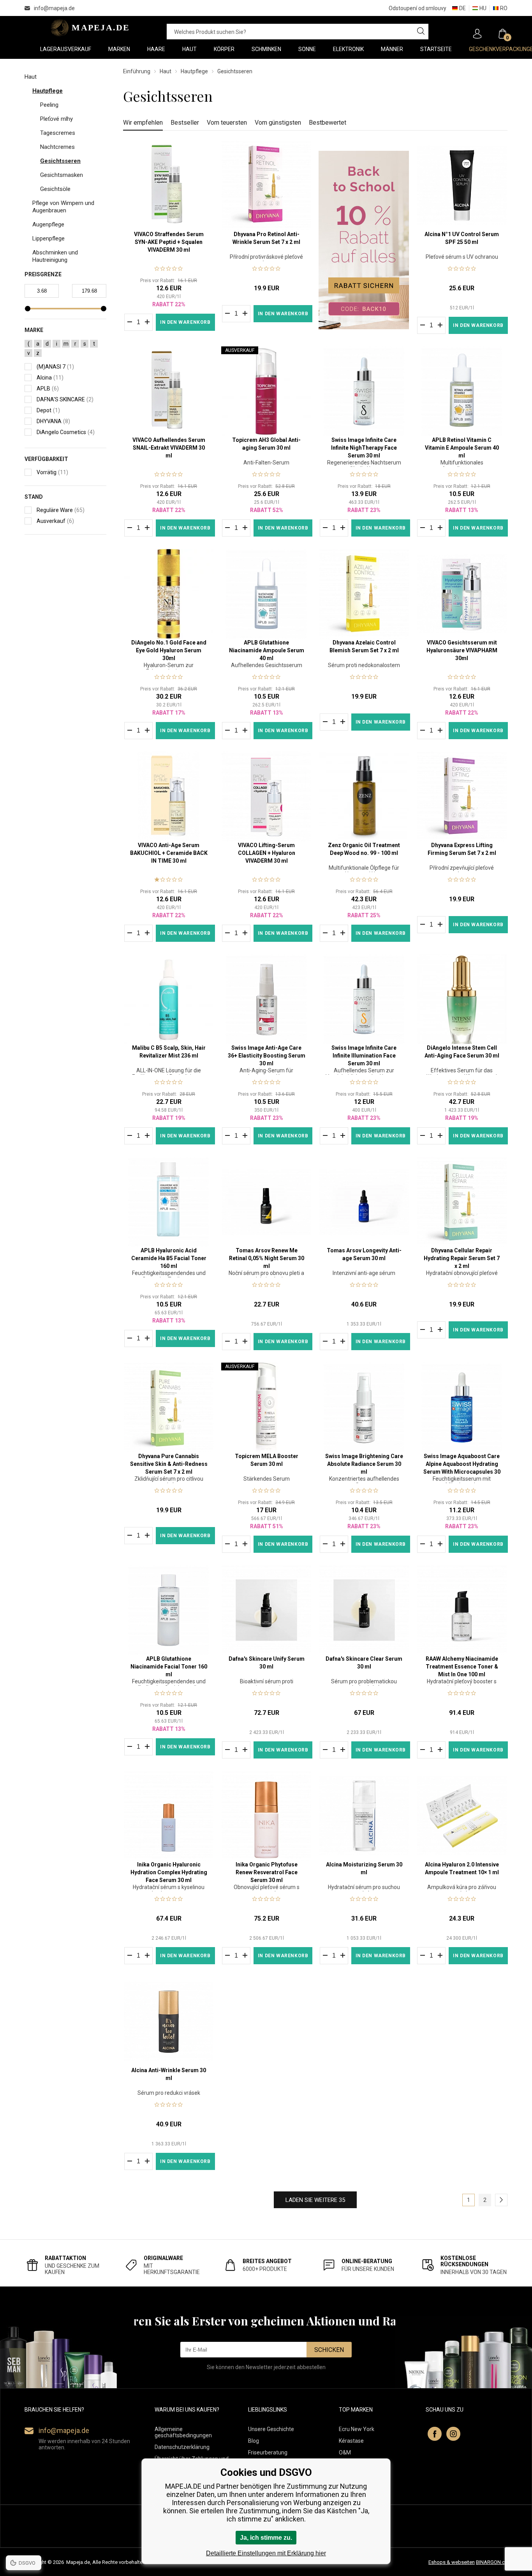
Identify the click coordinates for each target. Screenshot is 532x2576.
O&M (345, 2452)
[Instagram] (453, 2434)
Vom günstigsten (278, 123)
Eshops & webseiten (452, 2562)
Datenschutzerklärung (182, 2447)
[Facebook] (435, 2434)
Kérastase (351, 2441)
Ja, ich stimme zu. (266, 2538)
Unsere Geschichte (271, 2429)
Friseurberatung (268, 2452)
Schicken (329, 2350)
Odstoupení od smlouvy (417, 8)
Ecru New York (357, 2429)
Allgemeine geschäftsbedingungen (183, 2432)
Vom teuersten (227, 123)
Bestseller (185, 123)
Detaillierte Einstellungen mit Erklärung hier (266, 2553)
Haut (166, 71)
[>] (501, 2200)
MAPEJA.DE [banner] (88, 28)
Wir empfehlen (143, 123)
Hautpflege (194, 71)
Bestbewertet (328, 123)
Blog (254, 2441)
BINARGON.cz (492, 2562)
